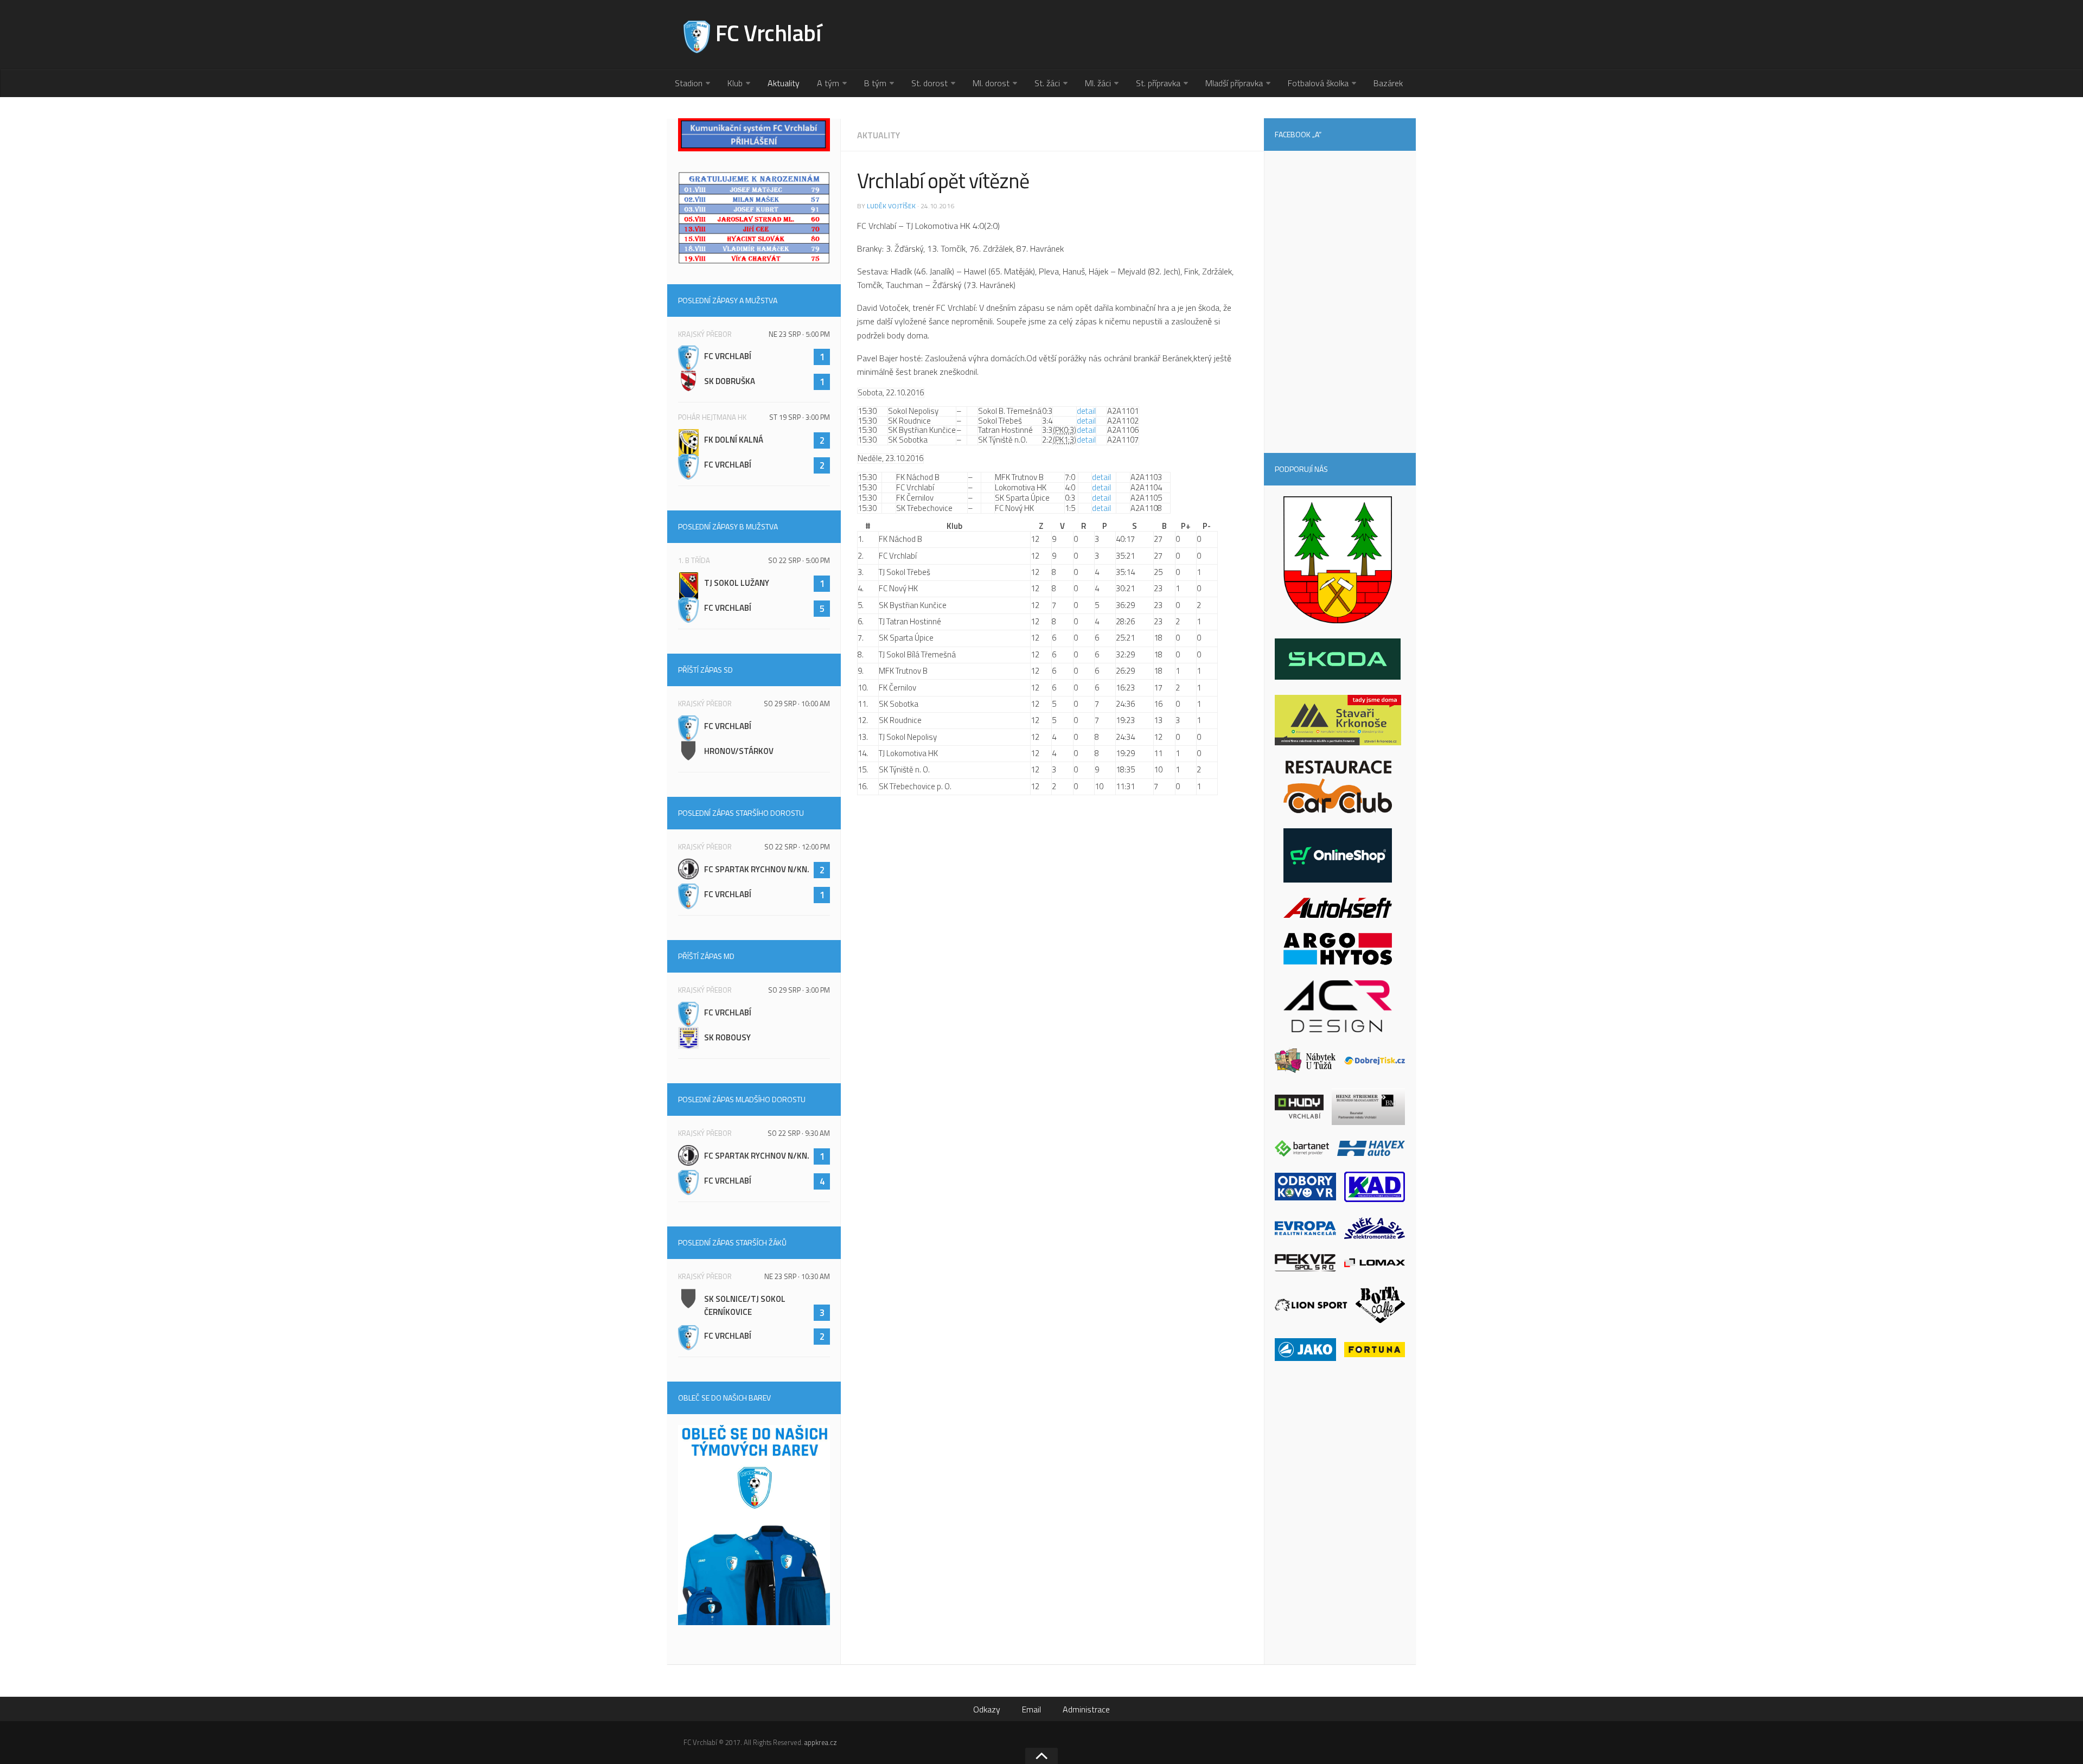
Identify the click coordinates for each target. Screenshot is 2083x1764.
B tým (875, 83)
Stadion (689, 83)
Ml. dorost (991, 83)
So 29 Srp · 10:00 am (797, 704)
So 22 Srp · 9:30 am (799, 1133)
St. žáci (1047, 83)
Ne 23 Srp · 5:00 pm (799, 334)
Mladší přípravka (1234, 83)
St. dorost (929, 83)
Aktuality (784, 83)
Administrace (1086, 1709)
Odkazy (987, 1709)
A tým (828, 83)
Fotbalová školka (1318, 83)
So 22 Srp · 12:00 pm (797, 847)
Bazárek (1388, 83)
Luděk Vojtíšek (891, 206)
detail (1086, 411)
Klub (735, 83)
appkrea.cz (821, 1742)
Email (1031, 1709)
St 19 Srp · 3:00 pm (800, 417)
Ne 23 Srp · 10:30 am (797, 1276)
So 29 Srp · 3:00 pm (799, 990)
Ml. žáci (1098, 83)
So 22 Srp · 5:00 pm (799, 560)
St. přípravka (1158, 83)
